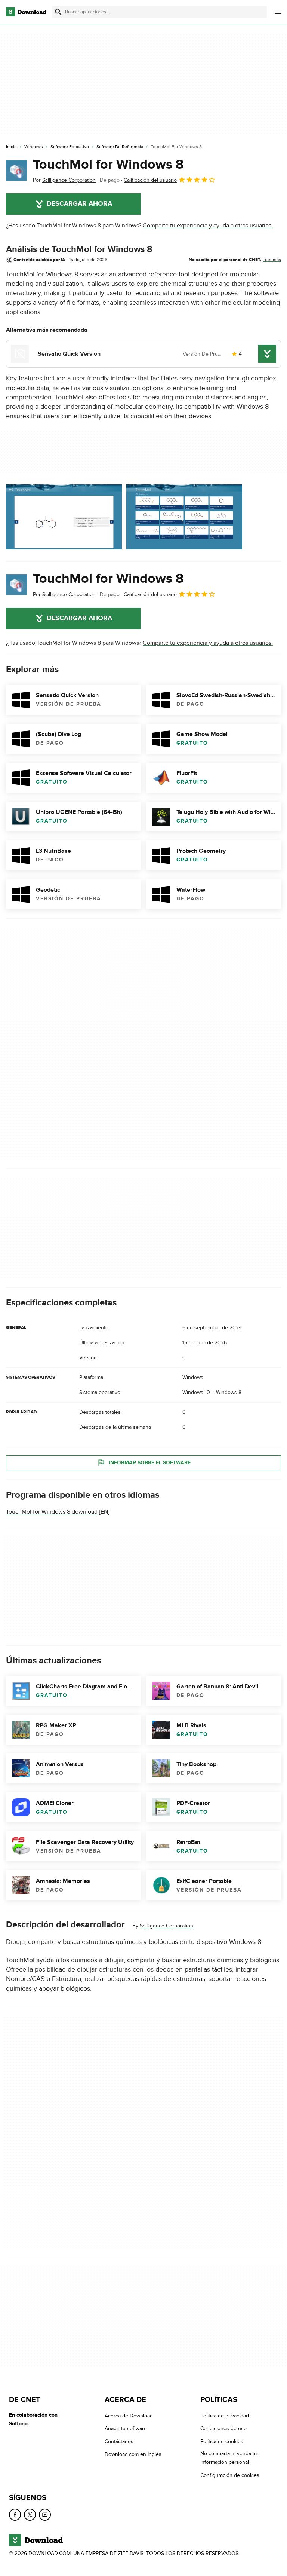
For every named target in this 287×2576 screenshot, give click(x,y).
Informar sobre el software (150, 1463)
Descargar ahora (79, 204)
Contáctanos (119, 2442)
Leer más (272, 260)
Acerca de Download (129, 2416)
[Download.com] (26, 12)
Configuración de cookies (230, 2475)
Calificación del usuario (150, 180)
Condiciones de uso (223, 2429)
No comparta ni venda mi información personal (229, 2458)
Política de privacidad (225, 2416)
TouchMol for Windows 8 (108, 165)
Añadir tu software (126, 2429)
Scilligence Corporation (166, 1926)
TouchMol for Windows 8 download (52, 1512)
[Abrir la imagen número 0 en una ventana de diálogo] (64, 517)
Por (64, 180)
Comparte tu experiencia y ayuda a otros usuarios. (208, 226)
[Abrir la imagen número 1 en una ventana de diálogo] (184, 517)
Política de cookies (222, 2442)
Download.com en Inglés (133, 2455)
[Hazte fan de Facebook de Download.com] (15, 2515)
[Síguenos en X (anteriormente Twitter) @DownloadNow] (30, 2515)
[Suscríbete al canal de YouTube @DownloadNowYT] (45, 2515)
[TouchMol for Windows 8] (16, 171)
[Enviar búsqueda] (58, 12)
